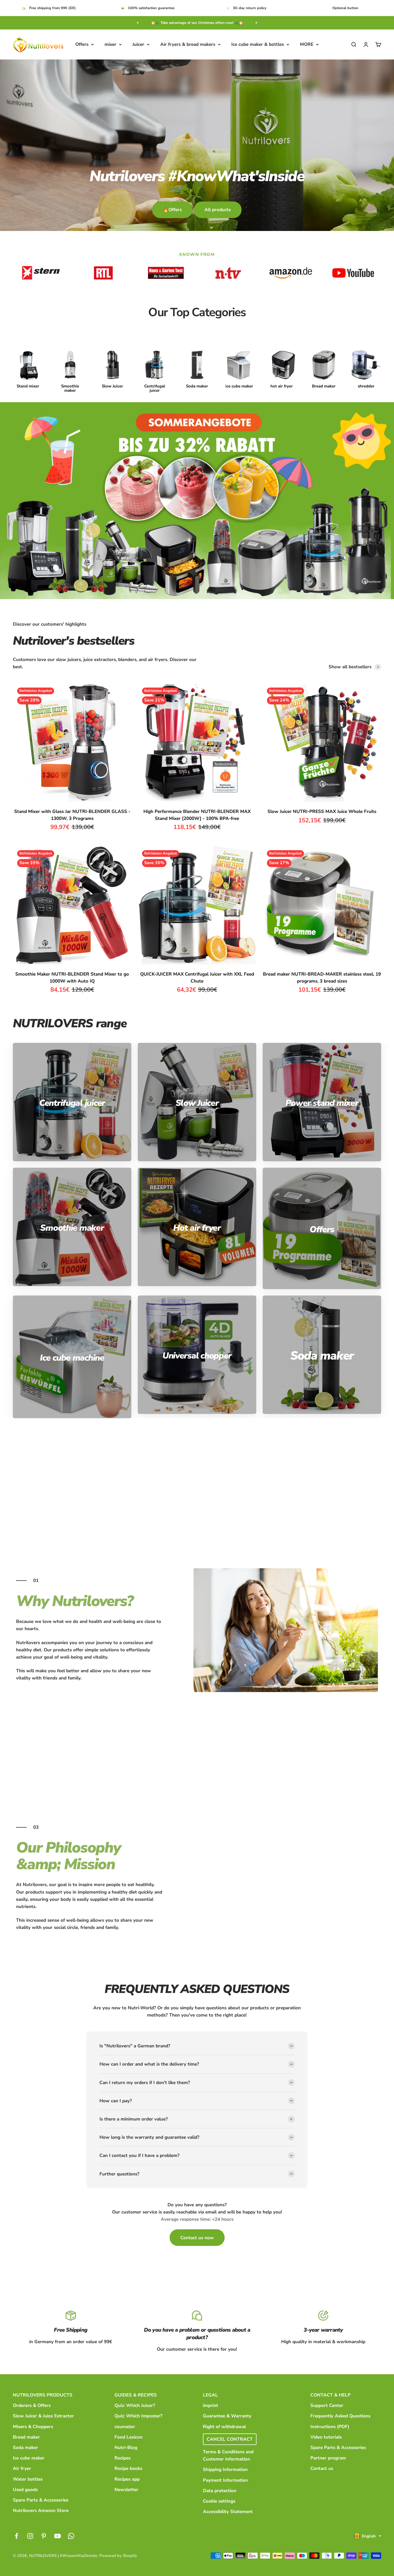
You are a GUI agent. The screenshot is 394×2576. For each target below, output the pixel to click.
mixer (110, 44)
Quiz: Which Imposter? (138, 2416)
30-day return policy (250, 8)
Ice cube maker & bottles (258, 44)
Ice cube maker (29, 2458)
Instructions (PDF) (330, 2427)
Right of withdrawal (224, 2427)
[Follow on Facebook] (16, 2536)
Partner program (328, 2458)
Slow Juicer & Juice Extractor (43, 2416)
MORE (307, 44)
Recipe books (128, 2468)
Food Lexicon (129, 2437)
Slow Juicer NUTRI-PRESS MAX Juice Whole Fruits (322, 811)
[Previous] (138, 23)
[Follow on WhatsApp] (71, 2536)
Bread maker (26, 2437)
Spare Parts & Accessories (41, 2500)
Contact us (322, 2468)
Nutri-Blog (126, 2448)
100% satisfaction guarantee (151, 8)
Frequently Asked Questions (340, 2416)
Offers (82, 44)
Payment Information (225, 2480)
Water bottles (28, 2479)
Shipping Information (225, 2469)
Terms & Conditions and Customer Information (228, 2455)
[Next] (256, 23)
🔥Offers (172, 210)
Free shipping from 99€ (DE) (53, 8)
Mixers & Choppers (33, 2427)
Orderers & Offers (32, 2405)
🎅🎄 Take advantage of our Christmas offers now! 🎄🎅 (197, 23)
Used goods (25, 2490)
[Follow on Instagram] (30, 2536)
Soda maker (25, 2448)
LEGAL (210, 2395)
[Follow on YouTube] (57, 2536)
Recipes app (127, 2479)
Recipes (122, 2458)
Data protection (220, 2491)
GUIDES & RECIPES (136, 2395)
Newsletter (126, 2490)
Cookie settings (219, 2501)
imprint (211, 2405)
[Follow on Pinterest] (44, 2536)
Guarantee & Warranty (227, 2416)
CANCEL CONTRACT (230, 2439)
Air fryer (22, 2468)
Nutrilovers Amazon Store (41, 2510)
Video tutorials (326, 2437)
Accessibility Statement (228, 2512)
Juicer (138, 44)
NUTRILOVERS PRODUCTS (43, 2395)
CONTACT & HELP (330, 2395)
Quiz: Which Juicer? (135, 2405)
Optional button (345, 8)
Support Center (327, 2405)
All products (218, 210)
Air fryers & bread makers (188, 44)
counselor (125, 2427)
